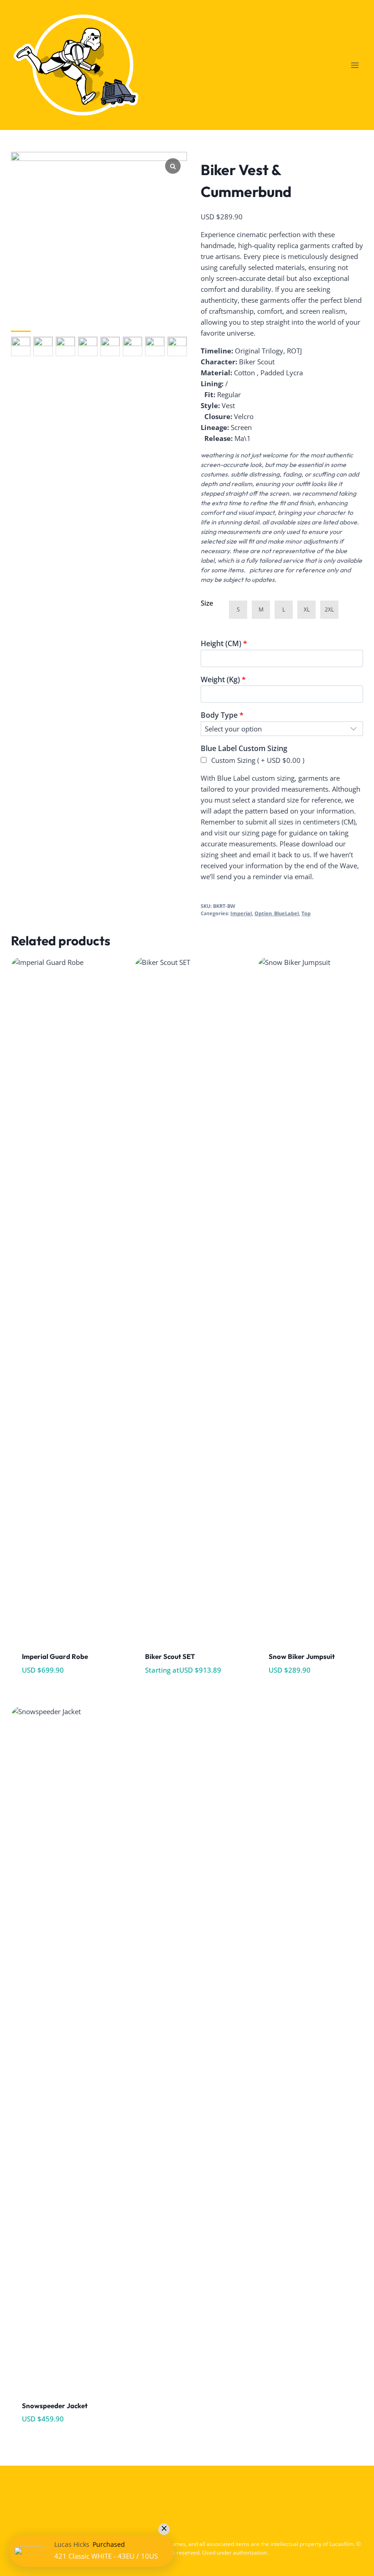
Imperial (241, 913)
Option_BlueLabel (277, 913)
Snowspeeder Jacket (55, 2406)
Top (306, 913)
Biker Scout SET (170, 1656)
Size (207, 603)
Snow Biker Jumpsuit (302, 1656)
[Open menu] (355, 65)
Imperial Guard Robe (55, 1656)
